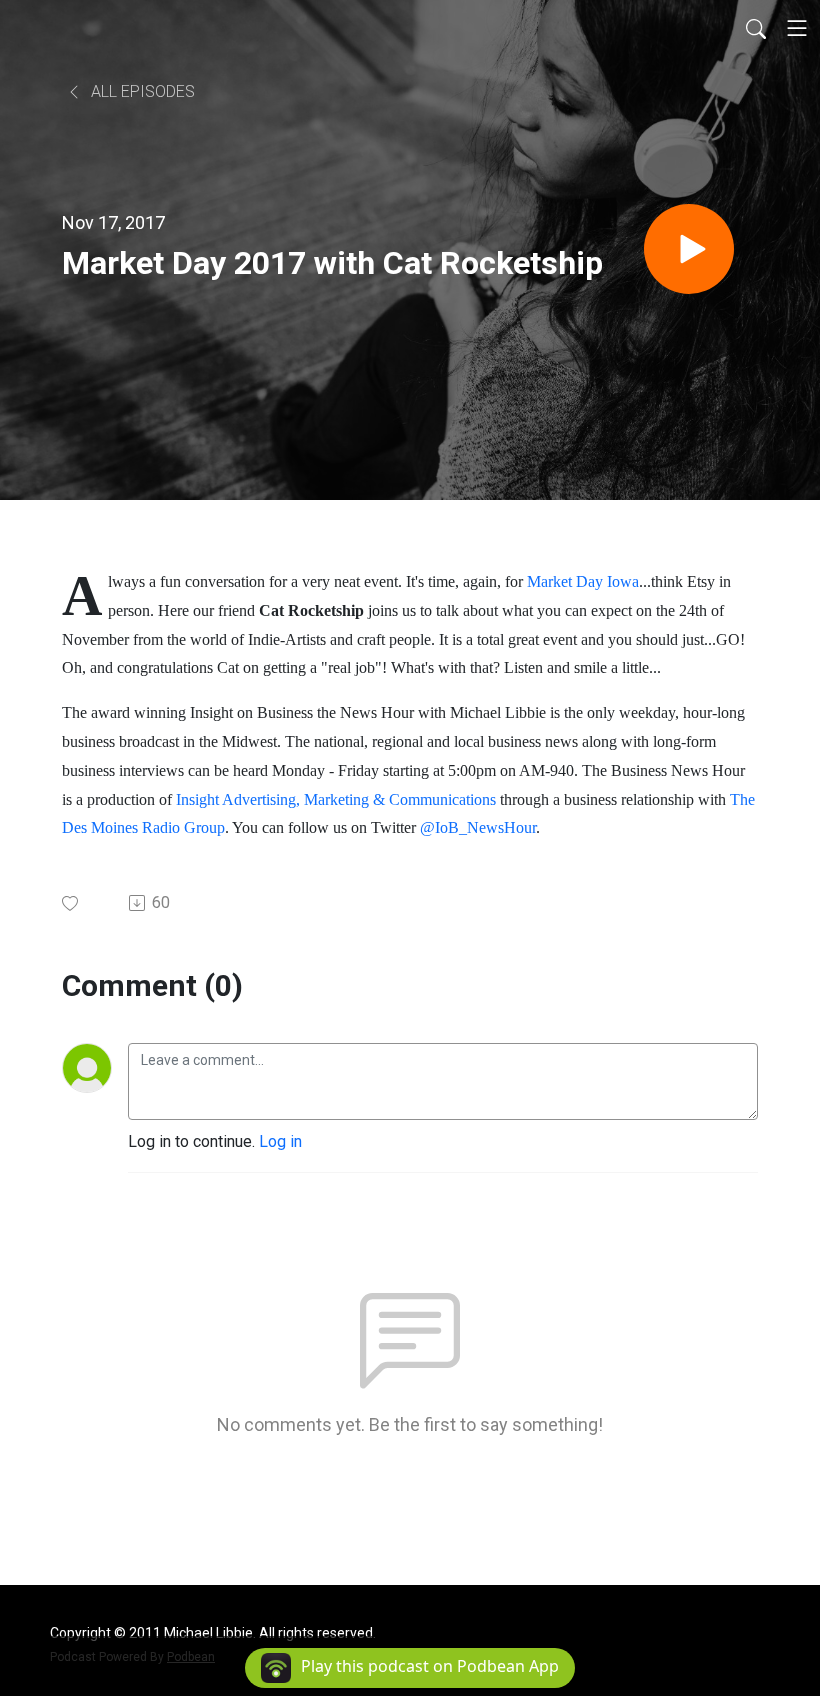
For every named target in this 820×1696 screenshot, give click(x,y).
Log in (280, 1141)
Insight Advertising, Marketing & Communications (336, 799)
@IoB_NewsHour (478, 827)
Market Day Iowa (583, 581)
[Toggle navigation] (797, 28)
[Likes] (71, 903)
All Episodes (141, 91)
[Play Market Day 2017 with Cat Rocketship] (689, 249)
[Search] (756, 28)
